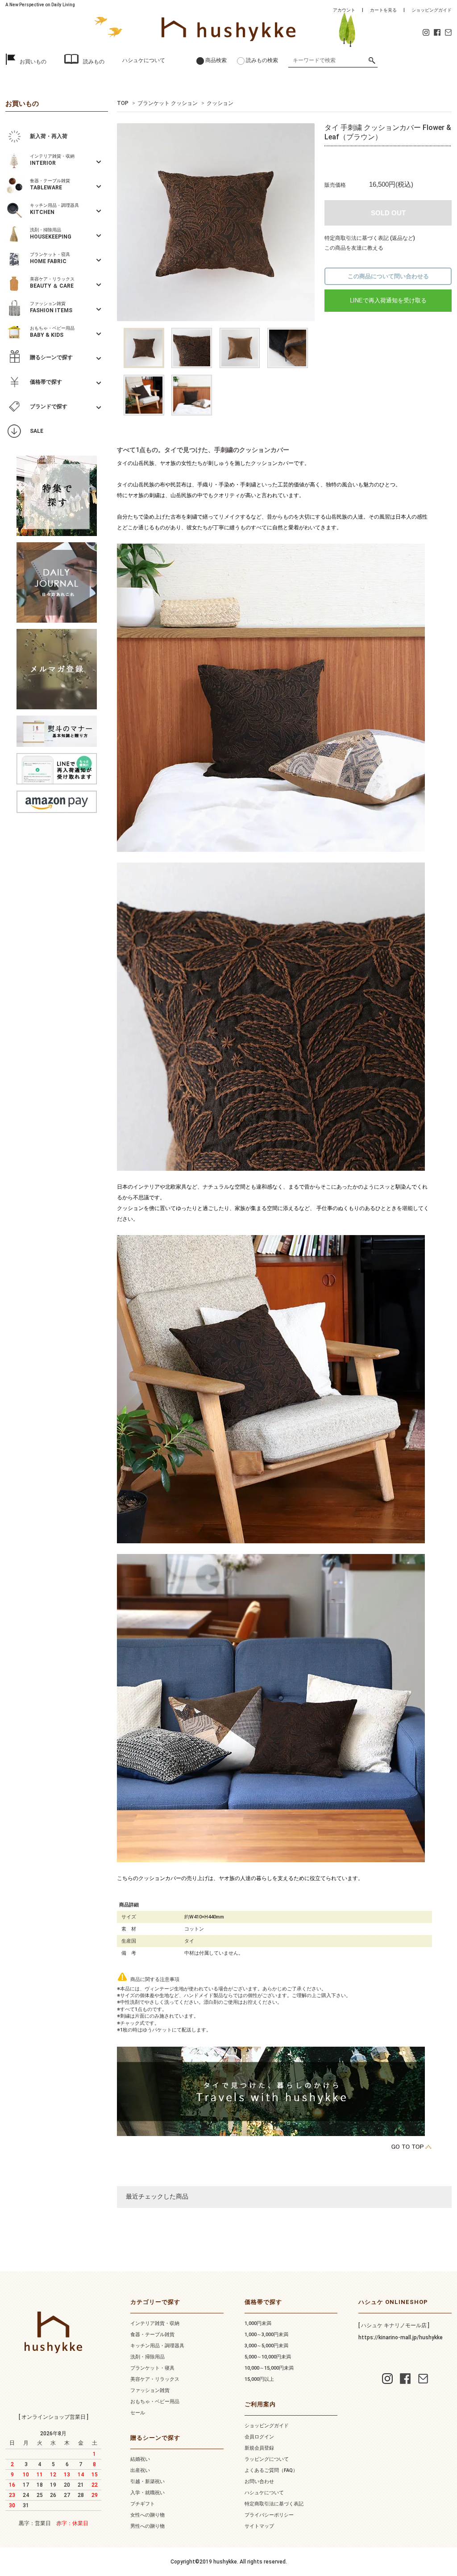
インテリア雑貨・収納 (155, 2323)
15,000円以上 (259, 2379)
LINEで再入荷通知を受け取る (388, 300)
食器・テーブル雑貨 (152, 2335)
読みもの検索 (262, 60)
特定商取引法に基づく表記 (274, 2504)
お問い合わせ (259, 2482)
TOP (123, 103)
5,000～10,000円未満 (268, 2357)
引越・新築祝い (147, 2482)
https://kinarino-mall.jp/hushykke (401, 2337)
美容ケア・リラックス (155, 2379)
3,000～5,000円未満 (266, 2346)
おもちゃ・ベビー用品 (155, 2402)
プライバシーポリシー (269, 2515)
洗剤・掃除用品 (147, 2357)
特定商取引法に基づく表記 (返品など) (370, 238)
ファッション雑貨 (150, 2390)
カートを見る (383, 10)
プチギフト (143, 2504)
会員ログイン (259, 2437)
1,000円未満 (258, 2323)
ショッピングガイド (432, 10)
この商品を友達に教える (354, 248)
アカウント (344, 10)
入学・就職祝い (147, 2493)
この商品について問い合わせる (388, 276)
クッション (220, 103)
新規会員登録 (259, 2448)
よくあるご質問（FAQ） (271, 2470)
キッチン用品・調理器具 (157, 2346)
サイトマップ (259, 2526)
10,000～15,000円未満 (269, 2368)
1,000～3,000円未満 (266, 2335)
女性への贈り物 (147, 2515)
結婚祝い (140, 2459)
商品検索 (216, 60)
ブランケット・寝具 (152, 2368)
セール (138, 2413)
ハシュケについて (144, 60)
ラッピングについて (267, 2459)
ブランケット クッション (168, 103)
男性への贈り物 (147, 2526)
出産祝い (140, 2470)
